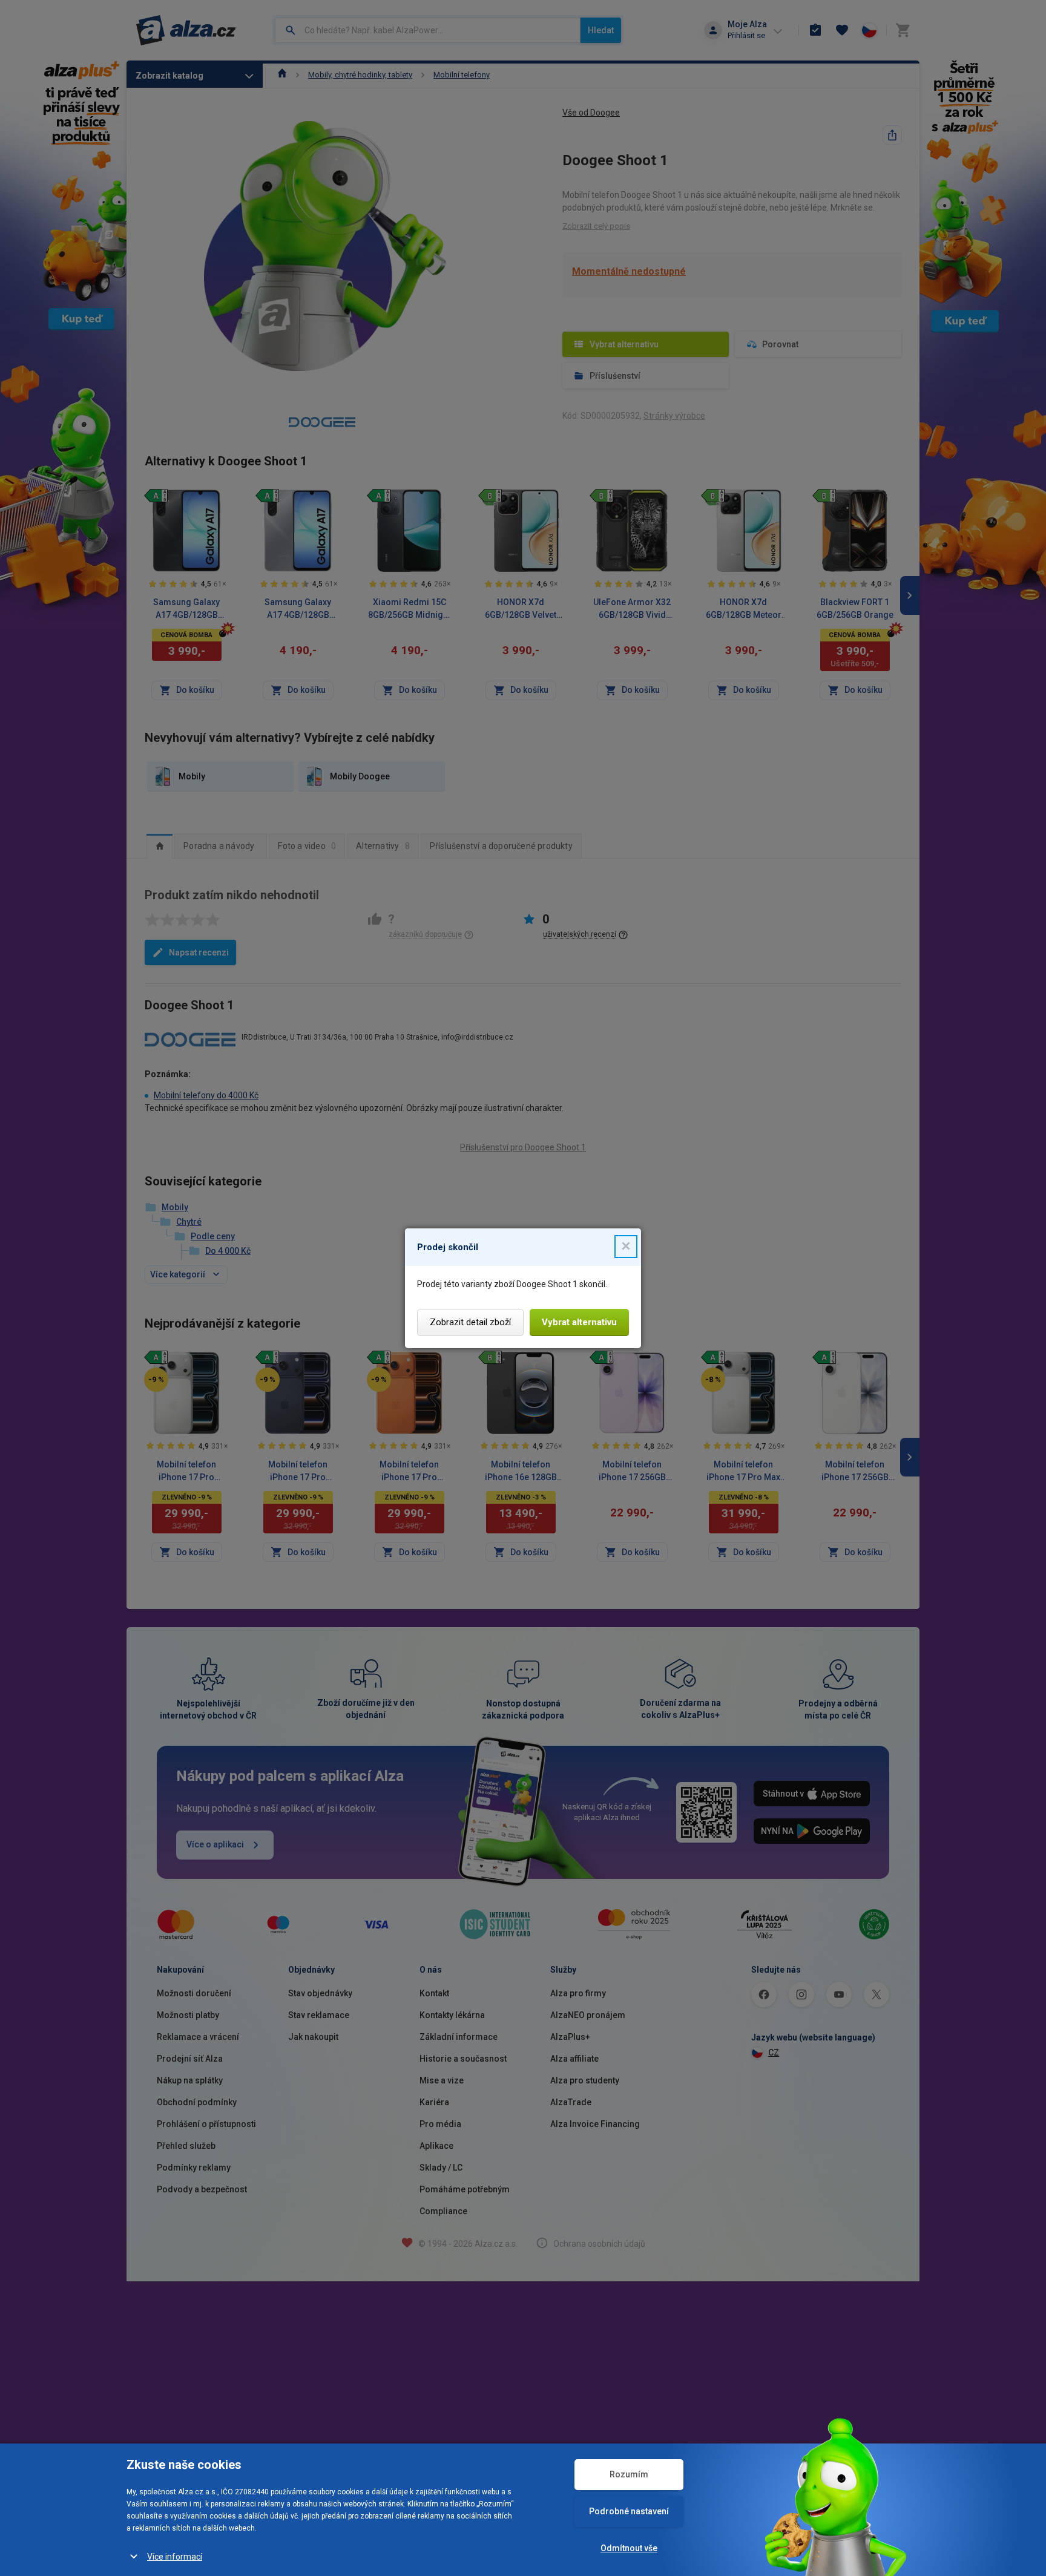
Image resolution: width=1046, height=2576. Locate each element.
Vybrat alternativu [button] (579, 1322)
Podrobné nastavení (629, 2511)
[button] (626, 1247)
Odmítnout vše (629, 2548)
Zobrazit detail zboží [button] (470, 1322)
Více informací (175, 2557)
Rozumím (629, 2474)
